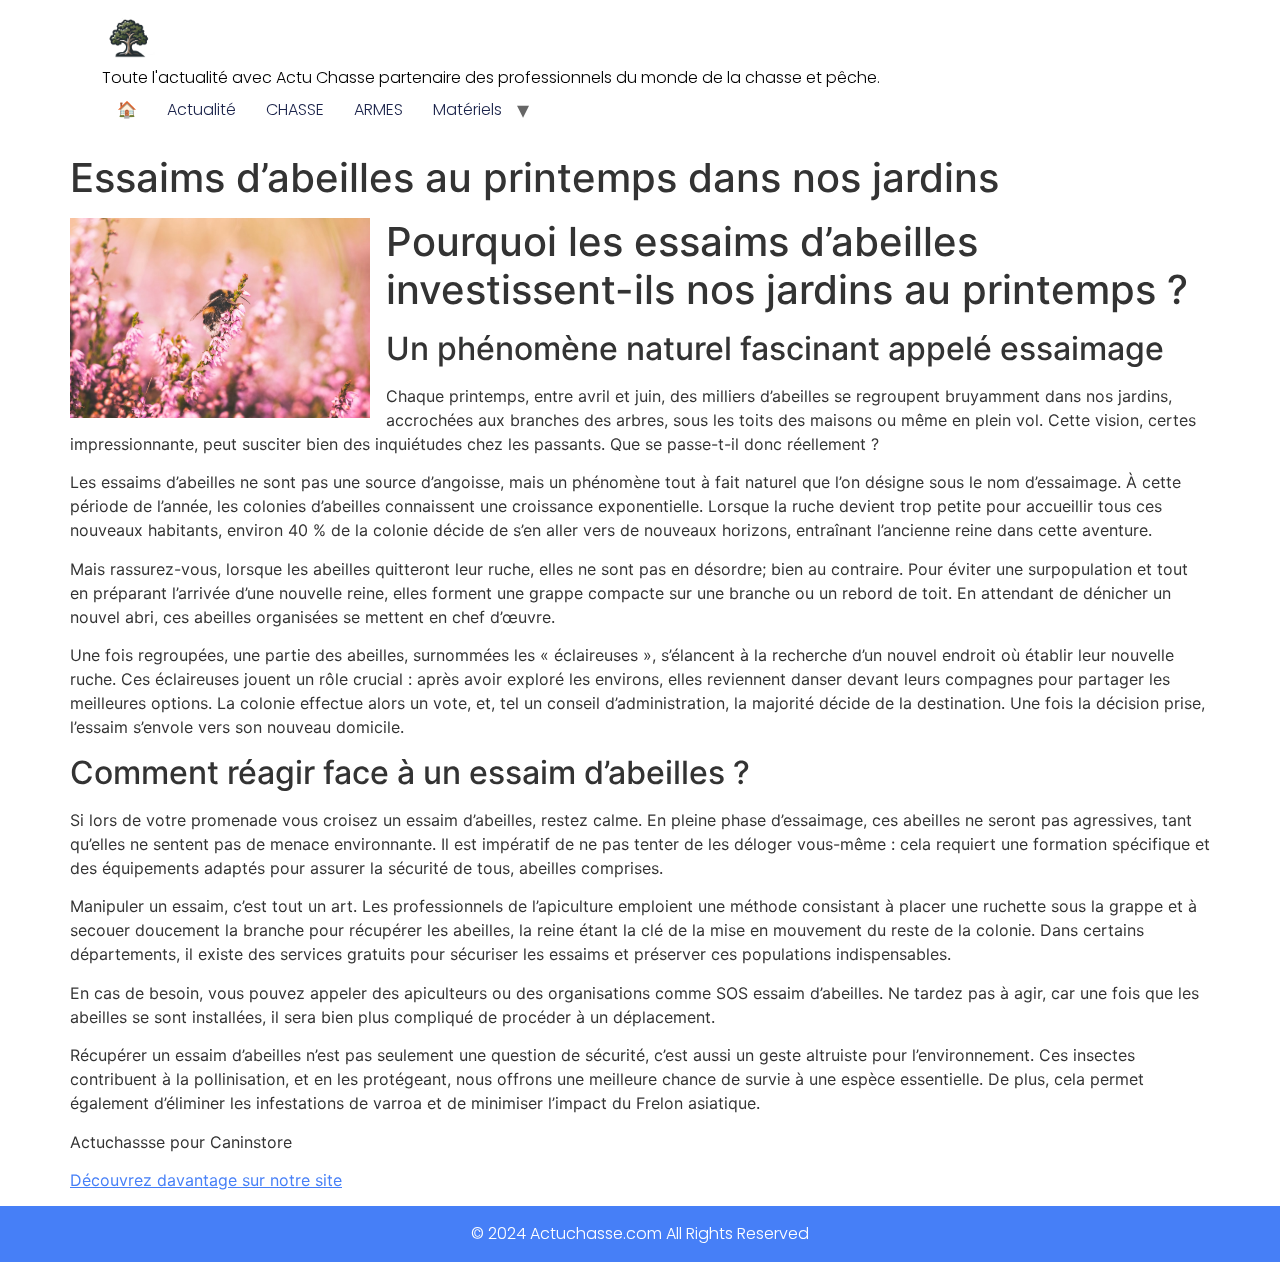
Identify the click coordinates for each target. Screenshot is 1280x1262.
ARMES (378, 109)
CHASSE (295, 109)
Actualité (201, 109)
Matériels (467, 109)
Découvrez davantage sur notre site (206, 1180)
